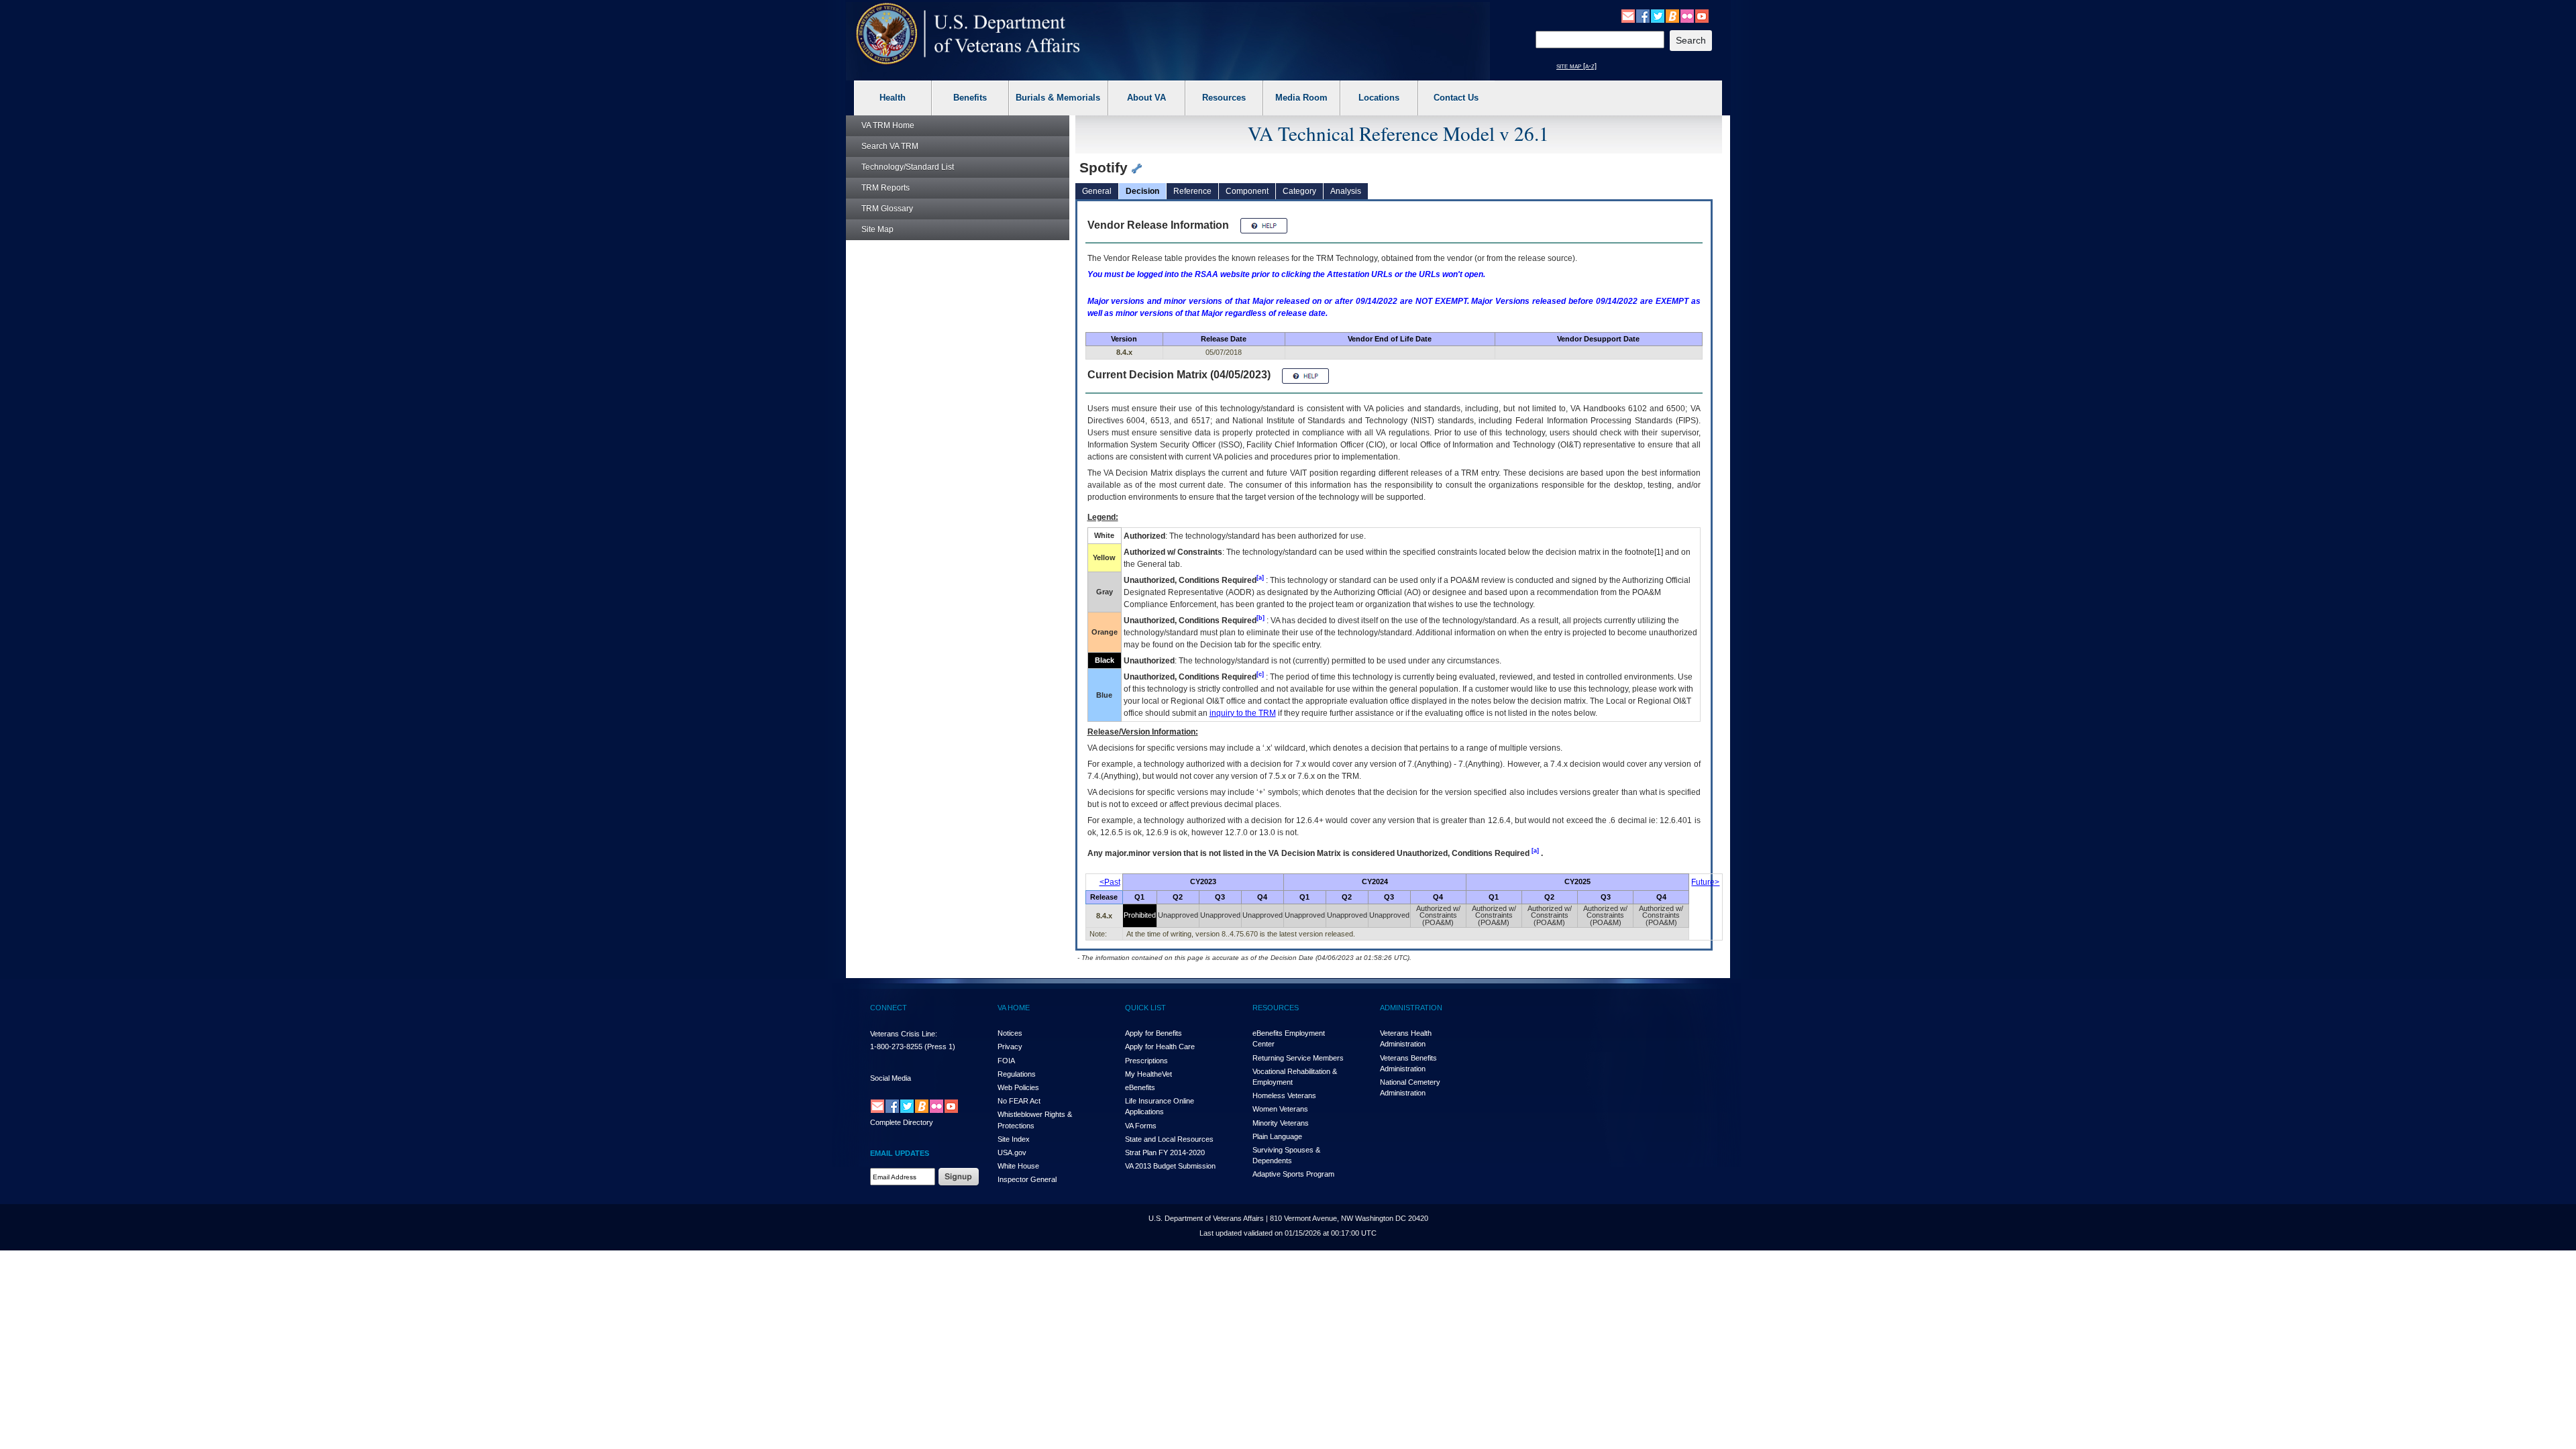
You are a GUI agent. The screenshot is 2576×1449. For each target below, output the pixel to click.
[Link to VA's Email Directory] (1628, 15)
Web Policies (1018, 1087)
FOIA (1006, 1061)
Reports (885, 188)
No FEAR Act (1019, 1101)
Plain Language (1277, 1136)
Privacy (1010, 1046)
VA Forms (1141, 1126)
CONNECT (889, 1008)
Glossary (887, 209)
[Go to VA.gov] (968, 34)
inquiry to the (1243, 713)
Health (893, 98)
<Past (1110, 882)
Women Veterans (1280, 1109)
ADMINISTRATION (1411, 1008)
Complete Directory (902, 1122)
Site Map (877, 229)
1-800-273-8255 (896, 1046)
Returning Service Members (1298, 1058)
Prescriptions (1146, 1061)
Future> (1705, 882)
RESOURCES (1276, 1008)
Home (888, 125)
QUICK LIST (1145, 1008)
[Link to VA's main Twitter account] (1658, 15)
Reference (1192, 191)
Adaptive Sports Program (1293, 1174)
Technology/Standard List (908, 167)
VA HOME (1014, 1008)
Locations (1379, 98)
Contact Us (1456, 98)
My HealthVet (1148, 1074)
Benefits (970, 98)
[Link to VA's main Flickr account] (1687, 15)
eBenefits (1140, 1087)
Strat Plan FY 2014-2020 (1165, 1152)
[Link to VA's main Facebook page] (1643, 15)
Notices (1010, 1033)
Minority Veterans (1281, 1123)
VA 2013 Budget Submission (1170, 1166)
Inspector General (1027, 1179)
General (1097, 191)
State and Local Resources (1169, 1139)
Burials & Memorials (1058, 98)
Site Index (1014, 1139)
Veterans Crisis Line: (904, 1034)
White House (1018, 1166)
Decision (1142, 191)
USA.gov (1012, 1152)
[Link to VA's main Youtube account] (1702, 15)
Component (1247, 191)
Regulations (1017, 1074)
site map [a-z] (1576, 66)
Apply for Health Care (1160, 1046)
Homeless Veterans (1284, 1095)
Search (890, 146)
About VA (1146, 98)
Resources (1224, 98)
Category (1299, 191)
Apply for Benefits (1153, 1033)
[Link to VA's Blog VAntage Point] (1672, 15)
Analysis (1346, 191)
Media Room (1301, 98)
